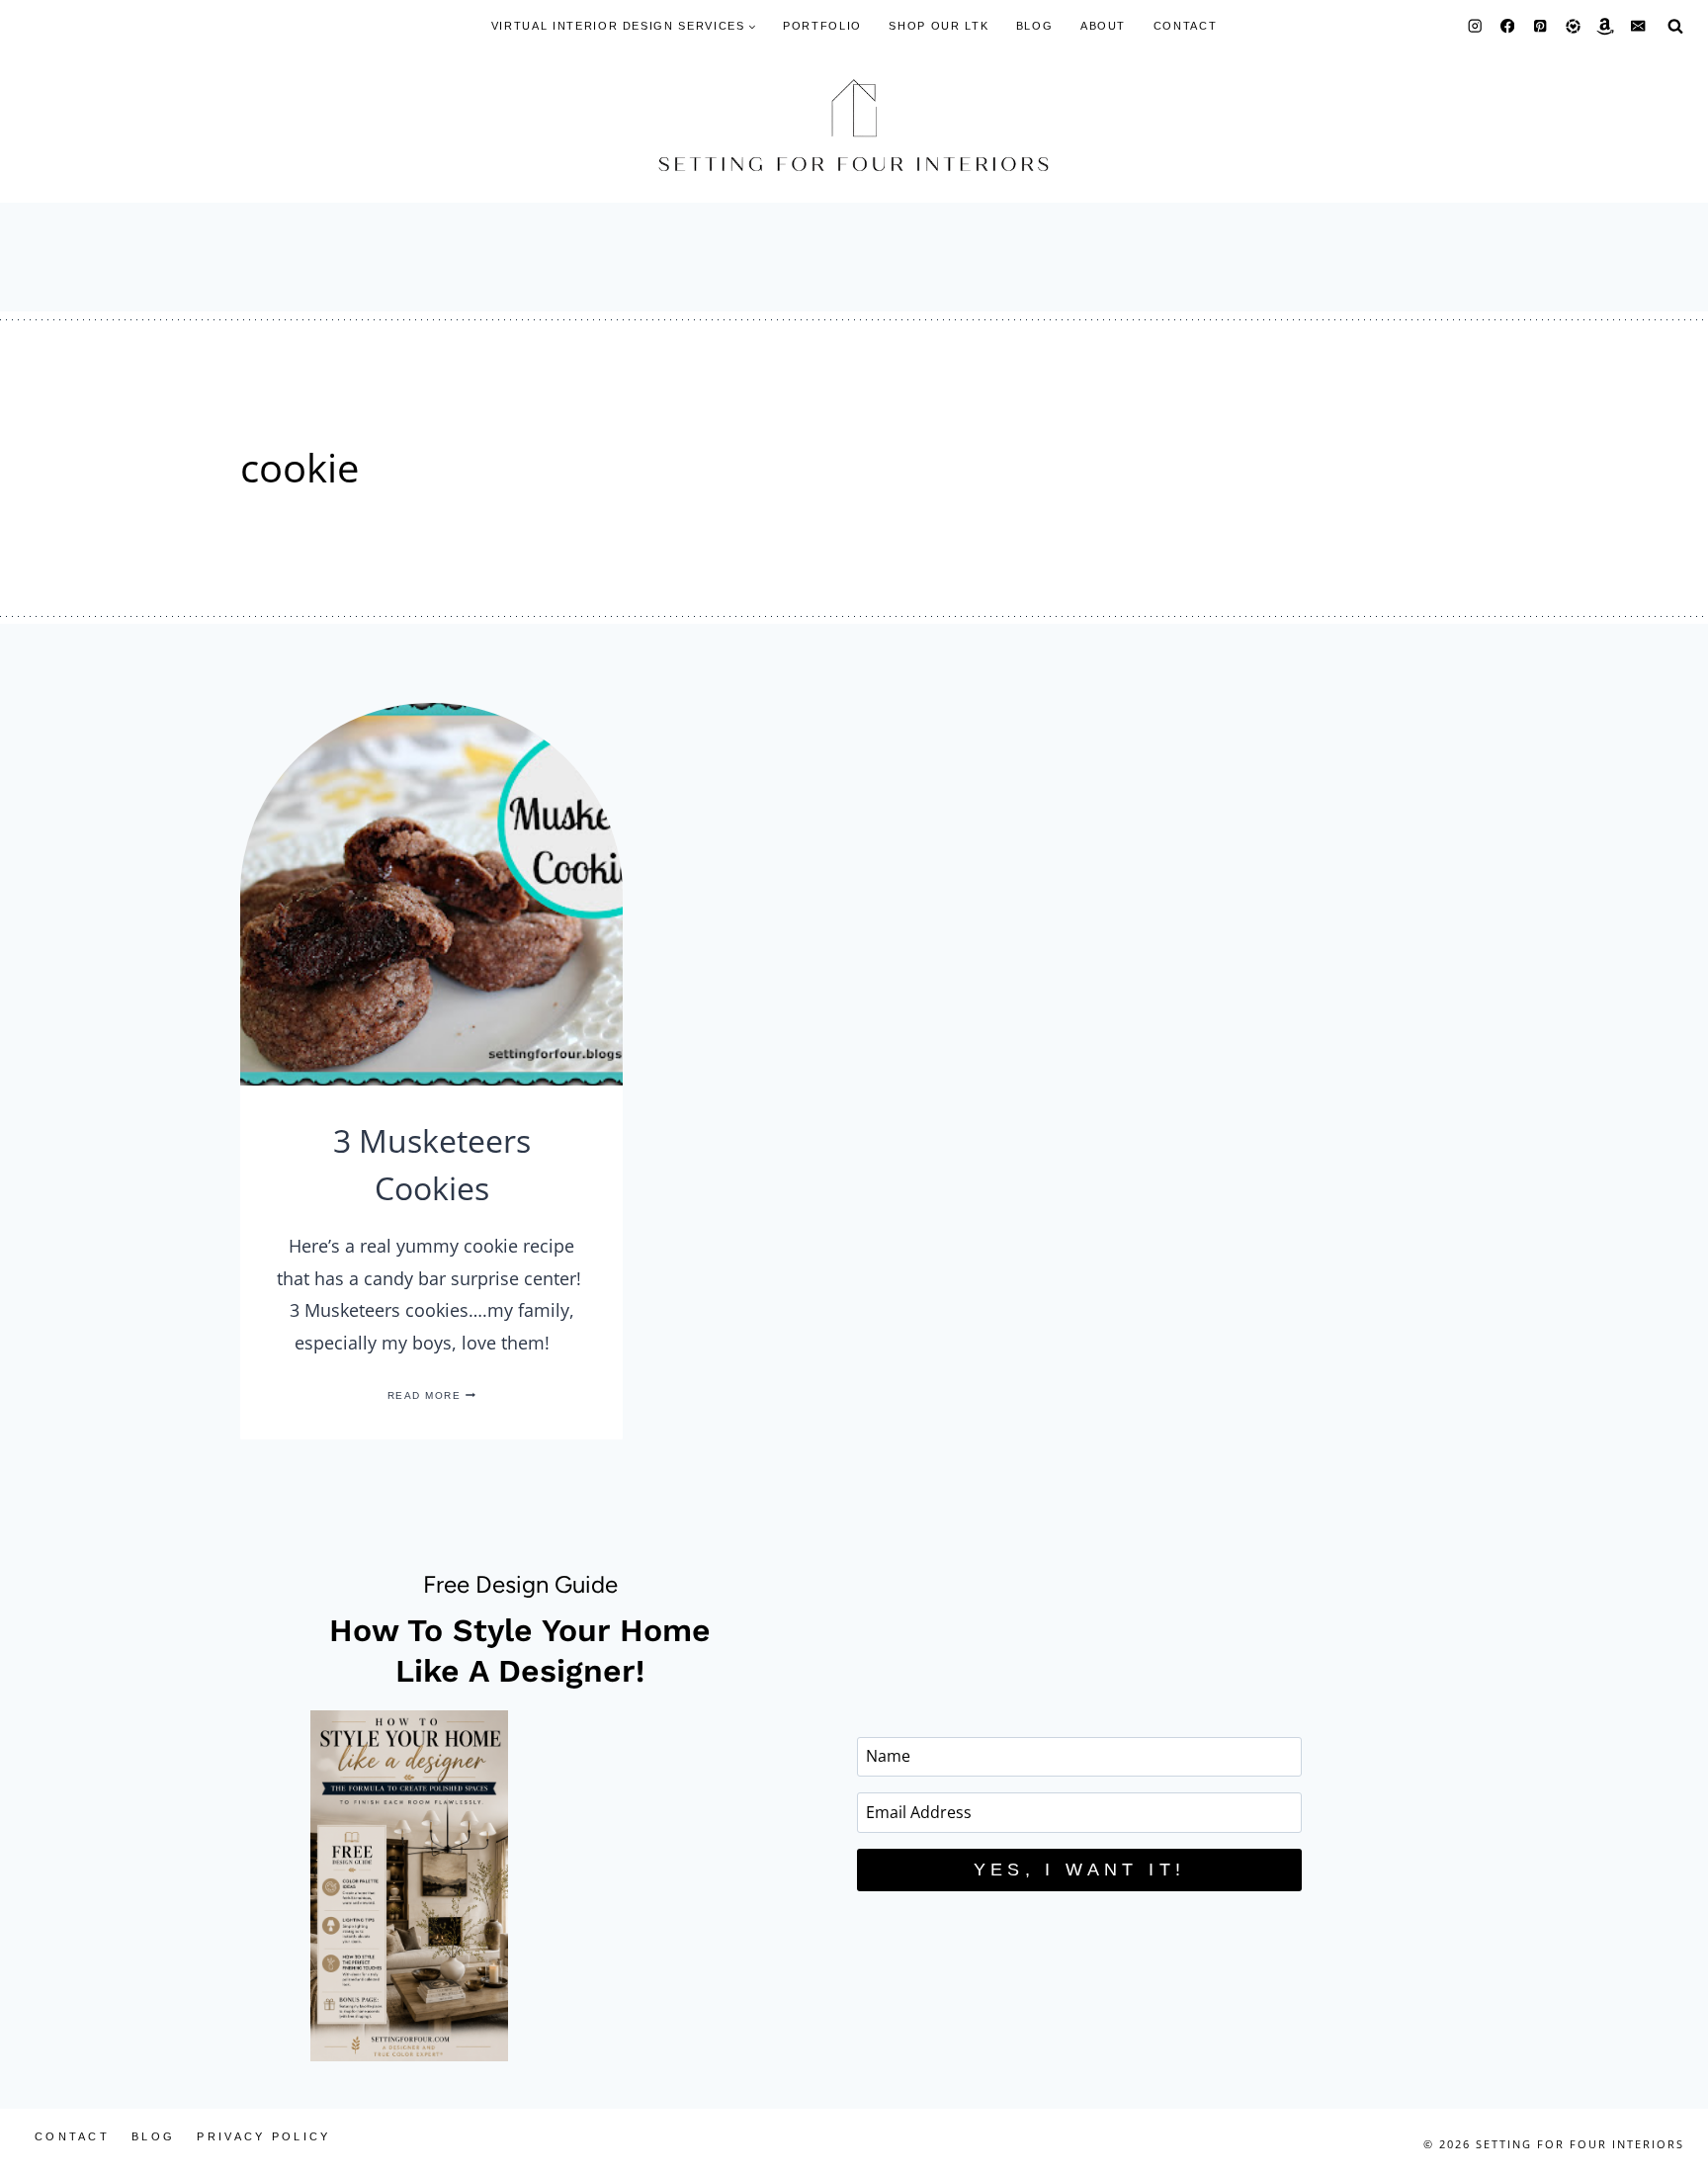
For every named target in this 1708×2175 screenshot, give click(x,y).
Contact (1186, 26)
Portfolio (822, 26)
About (1103, 26)
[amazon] (1606, 26)
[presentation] (431, 894)
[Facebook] (1508, 26)
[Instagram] (1475, 26)
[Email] (1638, 26)
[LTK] (1573, 26)
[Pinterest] (1540, 26)
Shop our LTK (939, 26)
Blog (1035, 26)
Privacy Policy (263, 2136)
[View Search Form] (1675, 26)
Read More (432, 1395)
